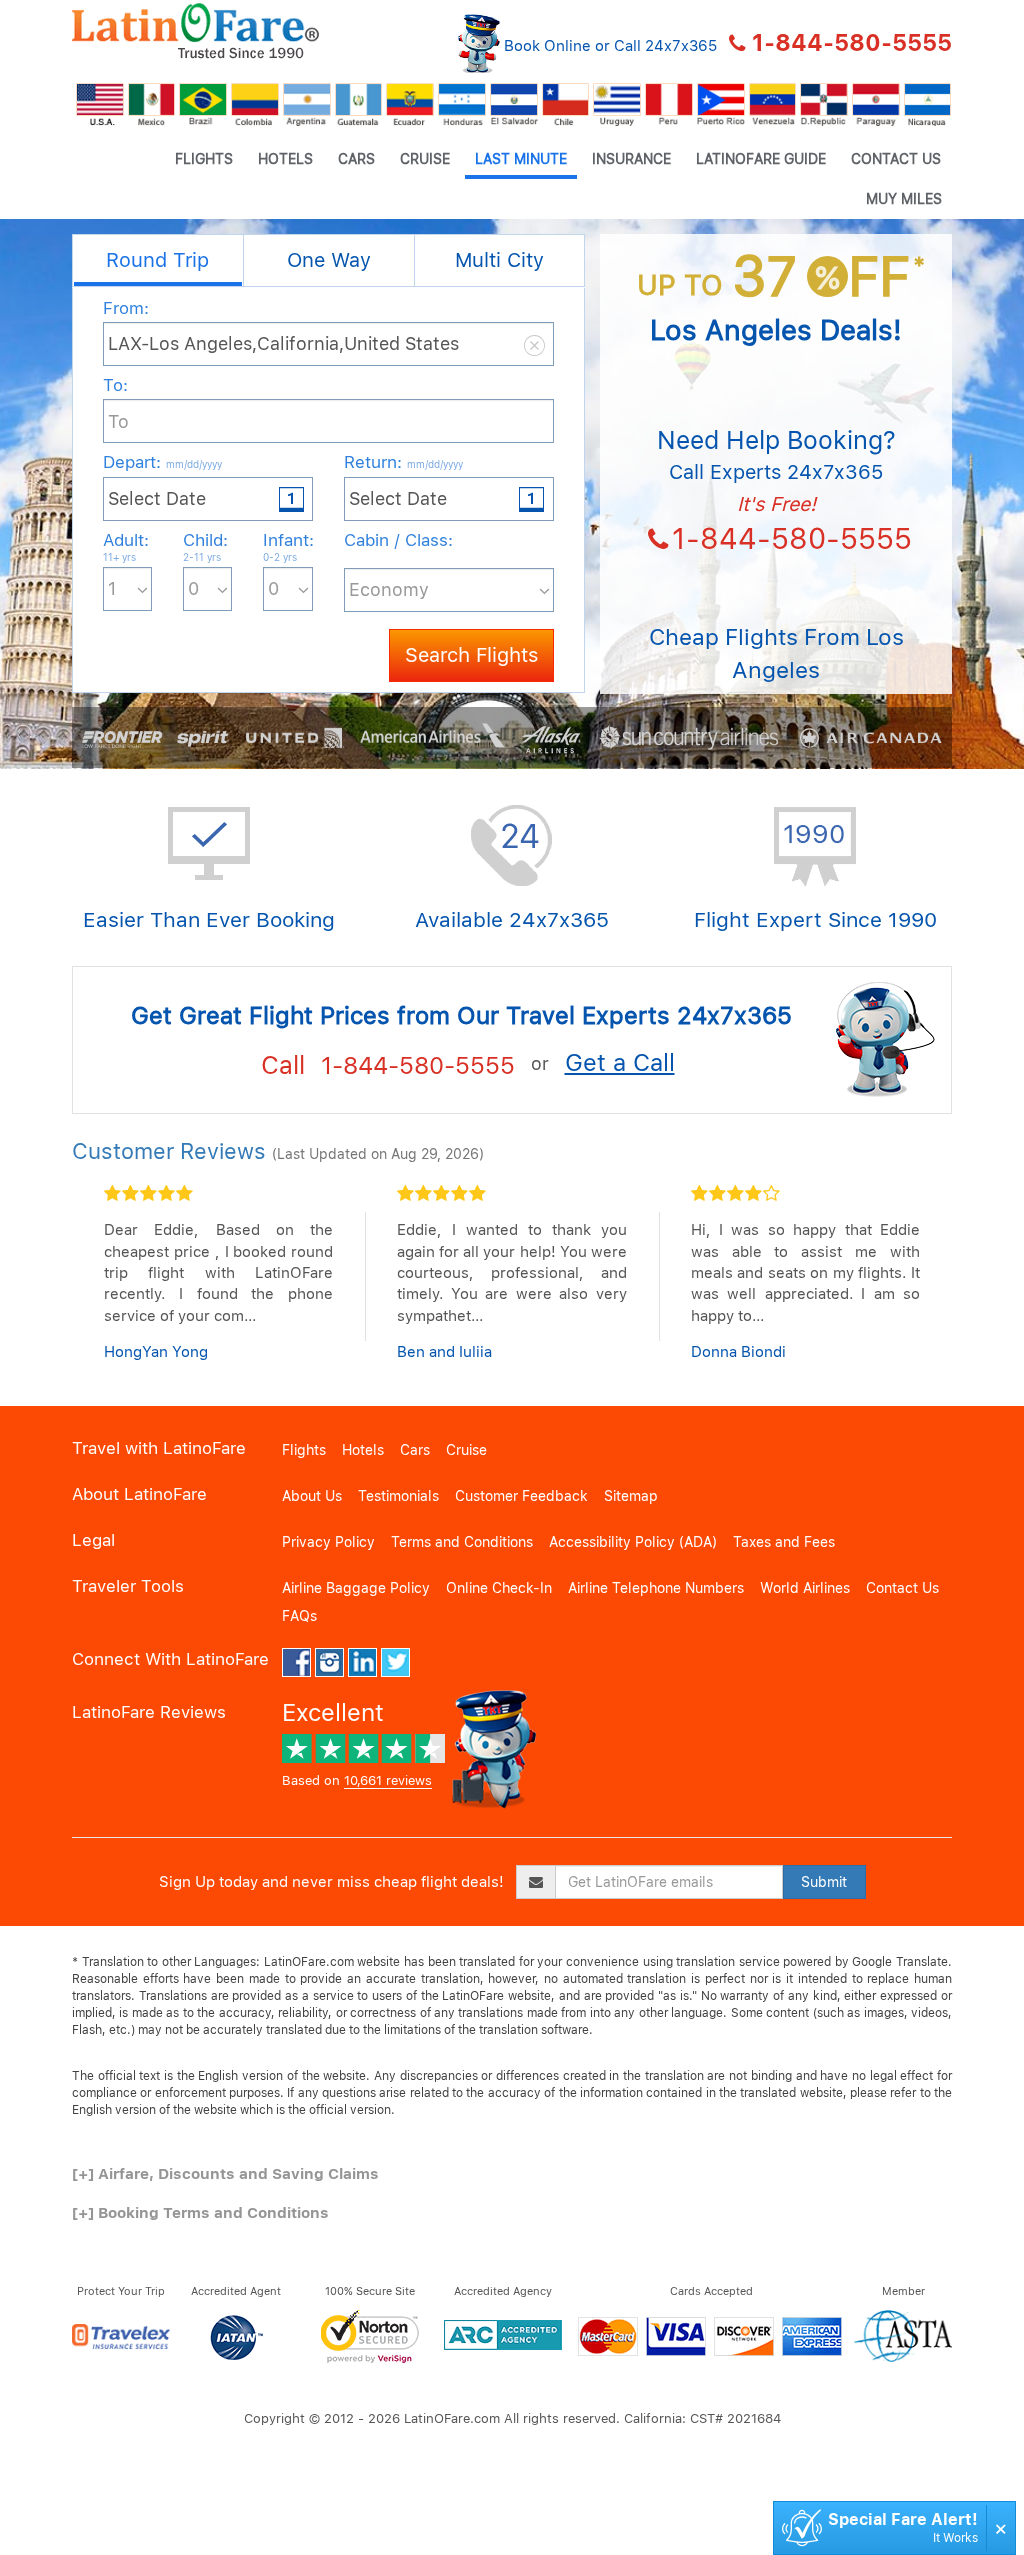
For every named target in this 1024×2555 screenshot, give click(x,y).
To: (115, 385)
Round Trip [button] (157, 260)
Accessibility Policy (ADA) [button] (633, 1542)
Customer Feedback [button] (521, 1496)
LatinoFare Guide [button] (761, 159)
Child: (205, 546)
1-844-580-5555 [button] (852, 43)
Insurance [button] (631, 159)
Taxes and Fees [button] (784, 1542)
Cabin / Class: (398, 540)
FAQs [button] (299, 1616)
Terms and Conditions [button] (462, 1542)
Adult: (126, 546)
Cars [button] (356, 159)
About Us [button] (312, 1496)
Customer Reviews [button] (169, 1151)
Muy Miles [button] (904, 199)
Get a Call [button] (620, 1062)
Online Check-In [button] (499, 1588)
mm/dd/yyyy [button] (194, 464)
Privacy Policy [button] (328, 1542)
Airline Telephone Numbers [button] (656, 1588)
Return (403, 462)
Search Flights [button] (471, 655)
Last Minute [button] (521, 159)
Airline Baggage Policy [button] (356, 1588)
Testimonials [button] (398, 1496)
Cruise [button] (425, 159)
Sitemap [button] (631, 1496)
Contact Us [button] (896, 159)
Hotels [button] (285, 159)
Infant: (287, 546)
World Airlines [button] (805, 1588)
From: (126, 308)
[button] (195, 31)
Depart (162, 462)
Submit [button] (824, 1882)
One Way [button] (329, 260)
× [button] (1001, 2527)
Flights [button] (204, 159)
